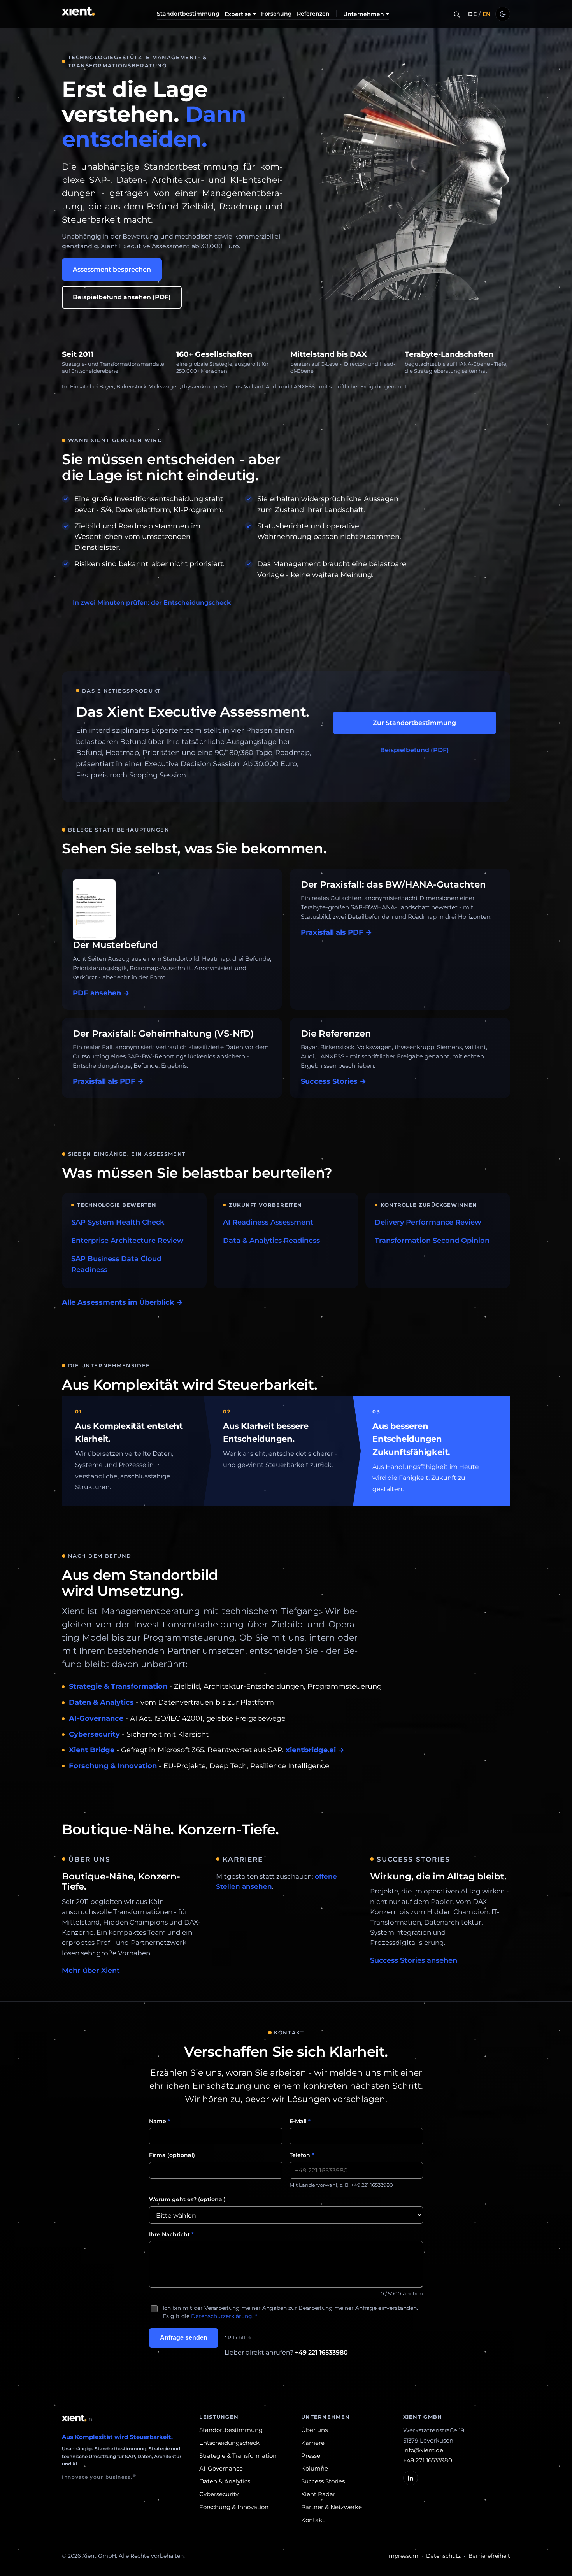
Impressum (403, 2556)
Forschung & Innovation (113, 1766)
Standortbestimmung (188, 14)
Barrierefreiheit (489, 2556)
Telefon (302, 2155)
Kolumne (315, 2468)
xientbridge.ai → (315, 1750)
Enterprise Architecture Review (127, 1241)
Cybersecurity (94, 1734)
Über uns (314, 2430)
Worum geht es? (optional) (187, 2199)
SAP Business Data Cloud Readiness (116, 1264)
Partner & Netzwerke (332, 2507)
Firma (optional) (172, 2155)
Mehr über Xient (91, 1971)
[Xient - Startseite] (79, 14)
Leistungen (219, 2417)
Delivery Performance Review (428, 1222)
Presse (311, 2456)
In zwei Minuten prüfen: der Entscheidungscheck (152, 603)
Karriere (313, 2443)
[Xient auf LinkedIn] (411, 2478)
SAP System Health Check (118, 1222)
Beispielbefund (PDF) (415, 750)
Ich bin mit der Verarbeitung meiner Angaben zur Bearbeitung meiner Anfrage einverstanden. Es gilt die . (290, 2312)
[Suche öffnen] (456, 14)
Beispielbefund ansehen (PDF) (122, 297)
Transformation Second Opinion (432, 1241)
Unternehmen (364, 14)
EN (487, 14)
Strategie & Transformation (118, 1686)
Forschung (276, 14)
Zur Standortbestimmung (414, 723)
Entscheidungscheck (229, 2443)
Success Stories (323, 2481)
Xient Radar (318, 2494)
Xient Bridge (92, 1750)
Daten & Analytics (101, 1702)
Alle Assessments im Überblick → (122, 1302)
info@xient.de (423, 2450)
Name (160, 2121)
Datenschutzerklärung (222, 2316)
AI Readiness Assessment (268, 1222)
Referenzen (313, 14)
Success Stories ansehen (414, 1960)
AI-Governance (96, 1718)
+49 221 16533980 (321, 2352)
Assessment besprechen (112, 269)
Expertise (238, 14)
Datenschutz (443, 2556)
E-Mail (300, 2121)
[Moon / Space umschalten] (503, 14)
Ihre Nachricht (171, 2234)
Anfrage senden (184, 2338)
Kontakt (313, 2520)
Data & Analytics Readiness (271, 1241)
